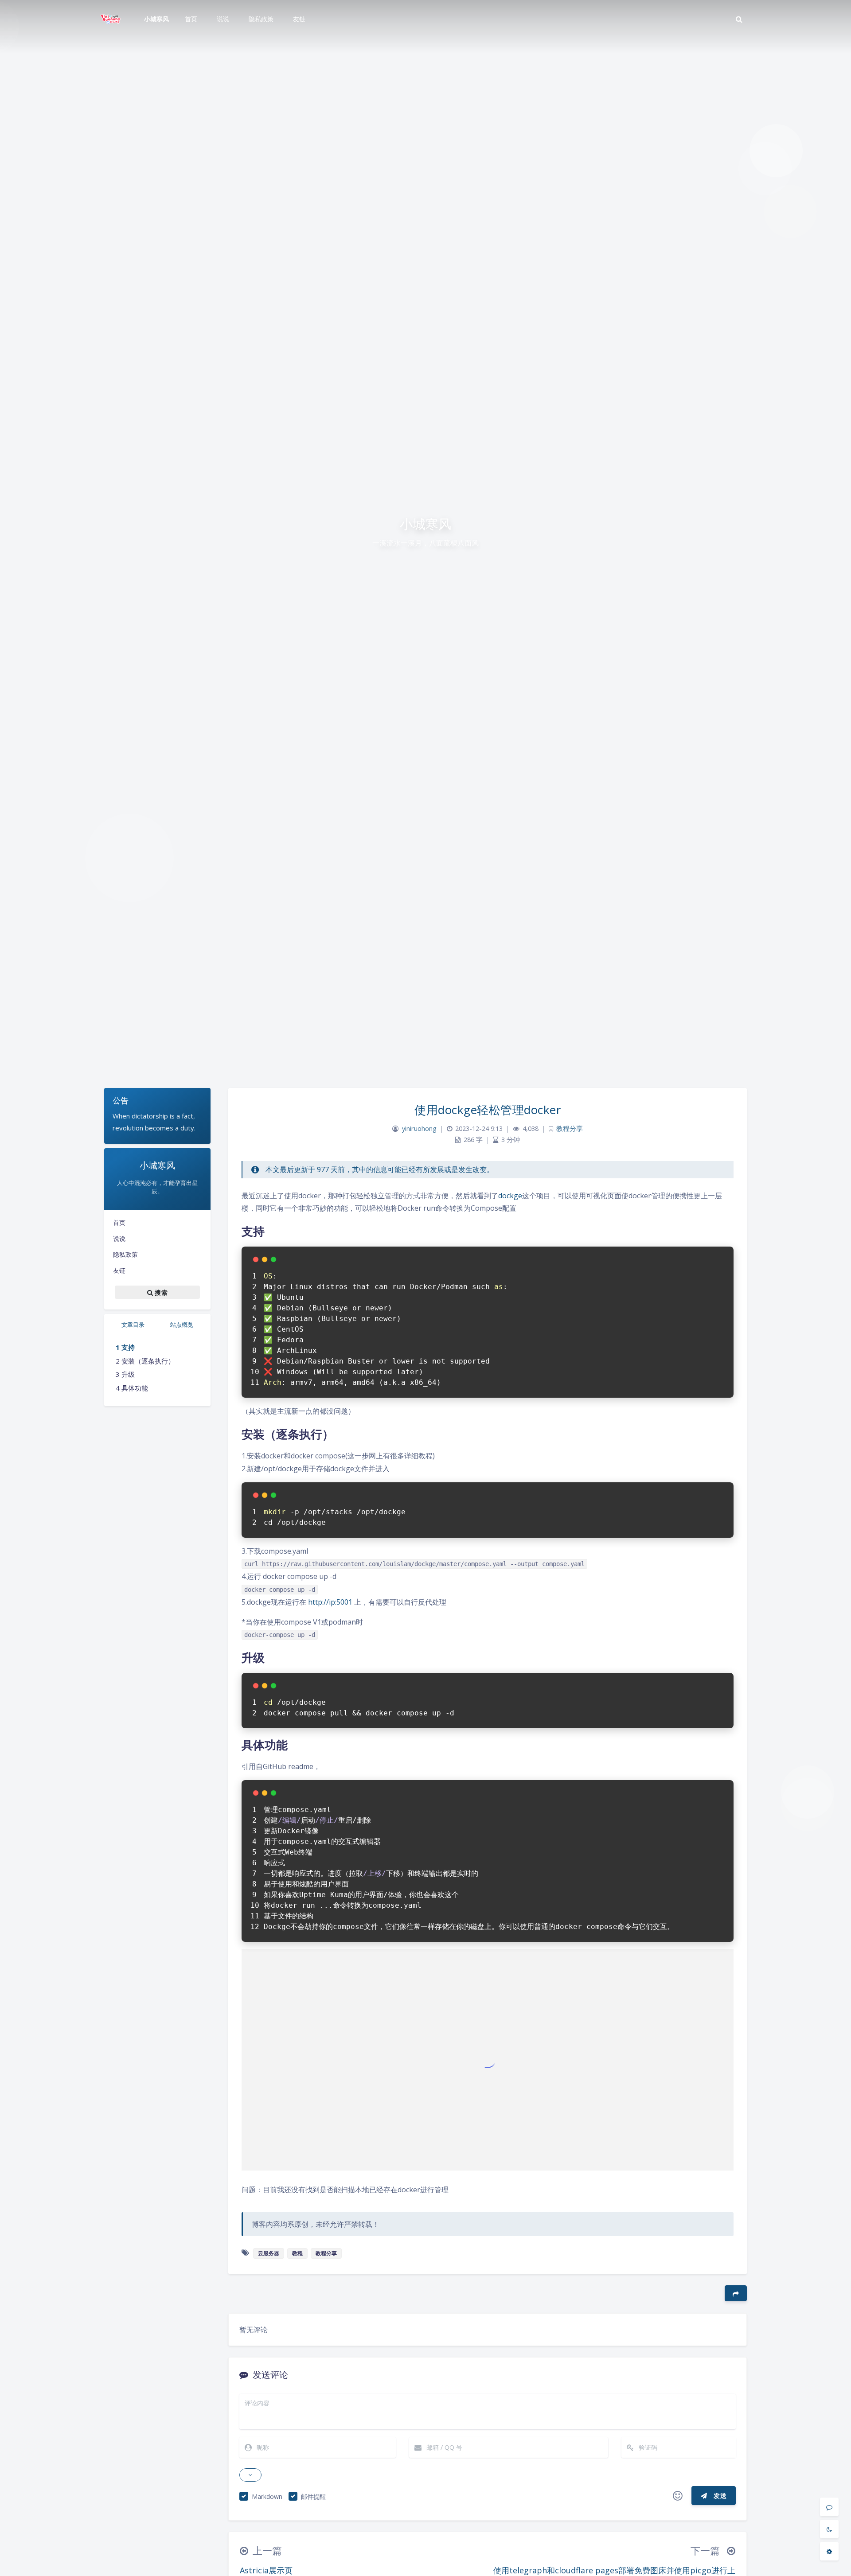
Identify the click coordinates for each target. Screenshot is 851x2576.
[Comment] (829, 2507)
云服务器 (269, 2253)
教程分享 (570, 1128)
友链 (119, 1270)
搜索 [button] (160, 1292)
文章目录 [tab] (133, 1325)
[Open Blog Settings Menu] (829, 2551)
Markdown (267, 2496)
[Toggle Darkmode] (829, 2529)
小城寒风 (156, 19)
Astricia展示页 (266, 2570)
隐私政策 (125, 1254)
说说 (119, 1238)
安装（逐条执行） (148, 1361)
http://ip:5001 (330, 1602)
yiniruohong (419, 1128)
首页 (119, 1222)
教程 (297, 2253)
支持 (128, 1347)
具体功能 (135, 1388)
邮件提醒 (313, 2496)
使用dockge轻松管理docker (488, 1110)
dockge (510, 1196)
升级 (128, 1374)
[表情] (678, 2496)
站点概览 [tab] (182, 1325)
